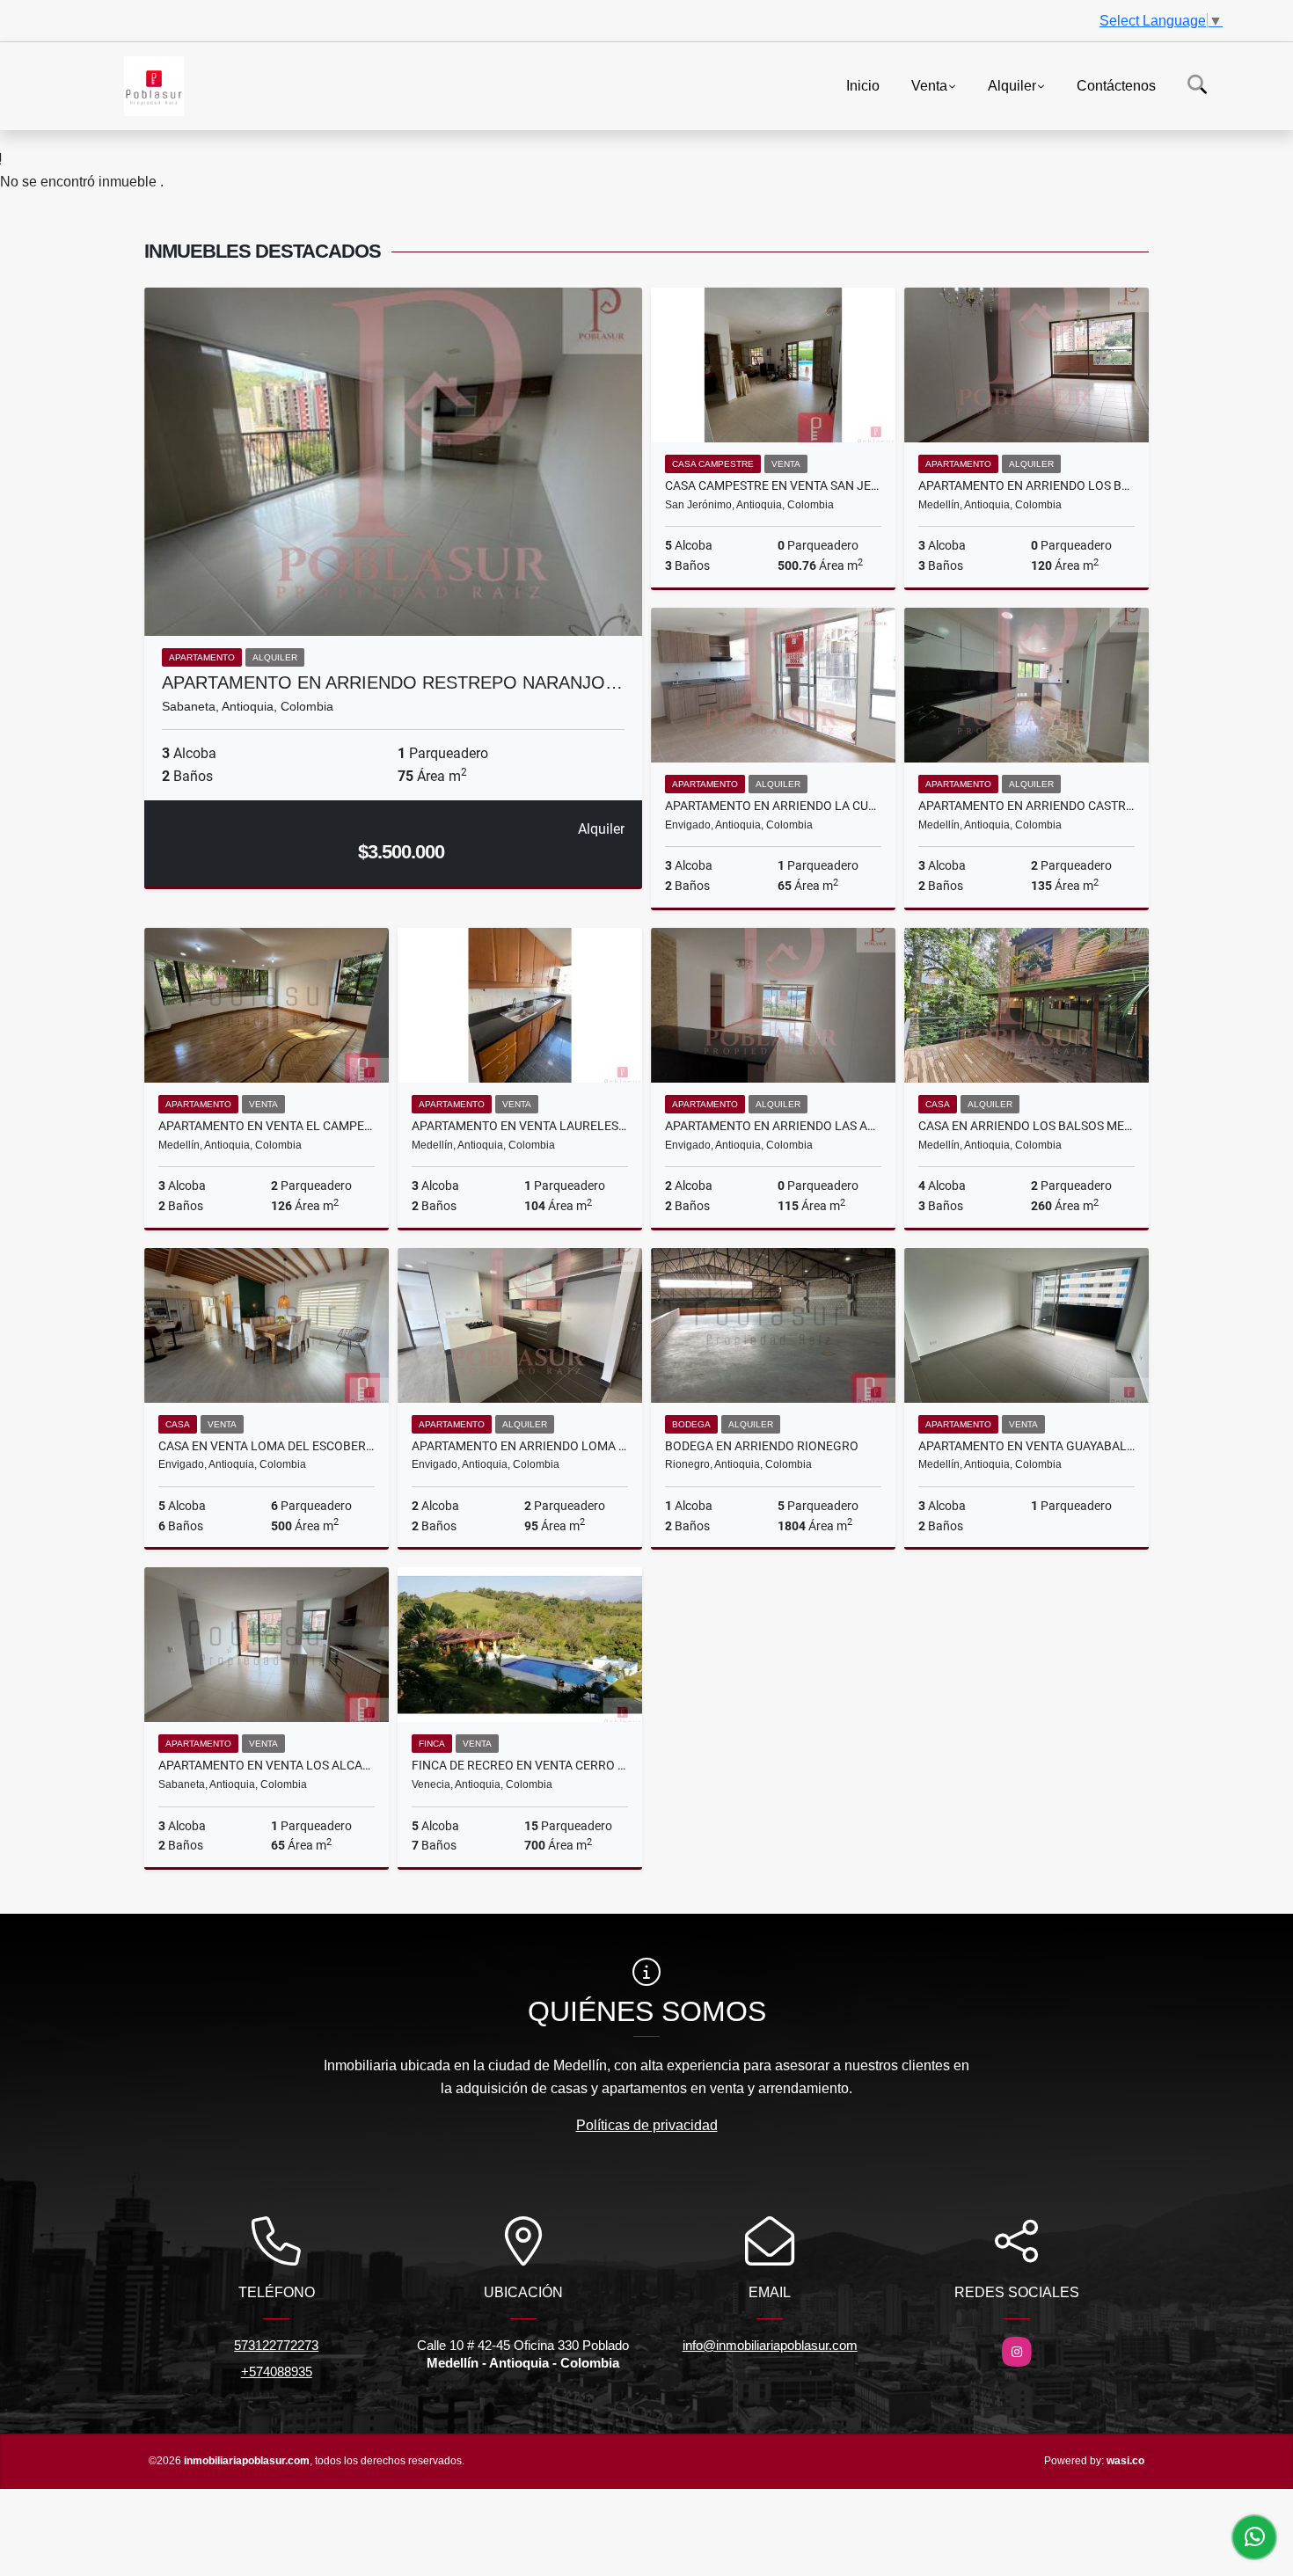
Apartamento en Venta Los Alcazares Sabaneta (267, 1765)
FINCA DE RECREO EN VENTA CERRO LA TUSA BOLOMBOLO (520, 1765)
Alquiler (1012, 85)
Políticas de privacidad (647, 2125)
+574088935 (277, 2372)
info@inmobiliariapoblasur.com (770, 2345)
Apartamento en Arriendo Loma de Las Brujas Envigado (520, 1446)
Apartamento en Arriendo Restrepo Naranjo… (392, 682)
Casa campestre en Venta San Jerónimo (773, 485)
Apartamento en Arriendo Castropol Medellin (1026, 806)
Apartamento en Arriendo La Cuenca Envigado (773, 806)
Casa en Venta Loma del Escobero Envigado (267, 1446)
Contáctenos (1116, 85)
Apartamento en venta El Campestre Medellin (267, 1126)
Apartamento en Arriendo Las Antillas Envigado (773, 1126)
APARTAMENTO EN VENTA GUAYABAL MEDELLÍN (1026, 1446)
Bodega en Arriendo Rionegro (762, 1446)
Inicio (863, 85)
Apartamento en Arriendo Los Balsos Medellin (1026, 485)
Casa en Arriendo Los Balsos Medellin (1026, 1126)
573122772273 (276, 2345)
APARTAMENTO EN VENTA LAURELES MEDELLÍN (520, 1126)
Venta (929, 85)
